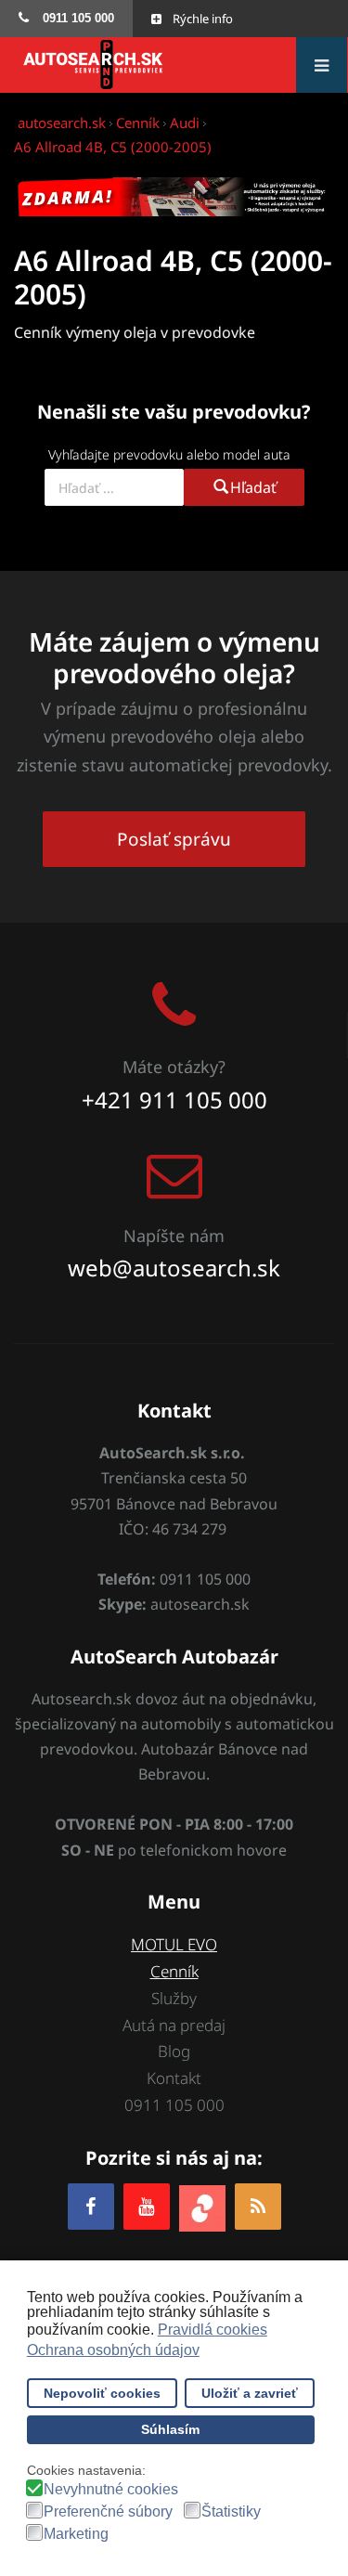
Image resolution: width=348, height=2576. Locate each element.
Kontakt (174, 2078)
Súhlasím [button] (170, 2429)
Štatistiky (231, 2512)
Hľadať (253, 487)
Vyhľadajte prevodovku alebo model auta (169, 454)
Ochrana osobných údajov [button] (113, 2350)
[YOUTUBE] (147, 2206)
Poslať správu (174, 839)
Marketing (76, 2534)
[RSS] (258, 2206)
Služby (174, 1998)
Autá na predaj (174, 2025)
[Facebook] (91, 2206)
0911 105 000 (174, 2105)
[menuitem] (66, 19)
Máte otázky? (174, 1067)
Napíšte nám (174, 1236)
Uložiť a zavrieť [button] (250, 2393)
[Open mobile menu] (322, 65)
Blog (174, 2051)
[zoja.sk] (202, 2206)
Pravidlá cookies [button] (213, 2330)
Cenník (174, 1971)
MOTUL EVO (174, 1944)
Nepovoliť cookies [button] (102, 2393)
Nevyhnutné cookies (111, 2490)
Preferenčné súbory (108, 2512)
